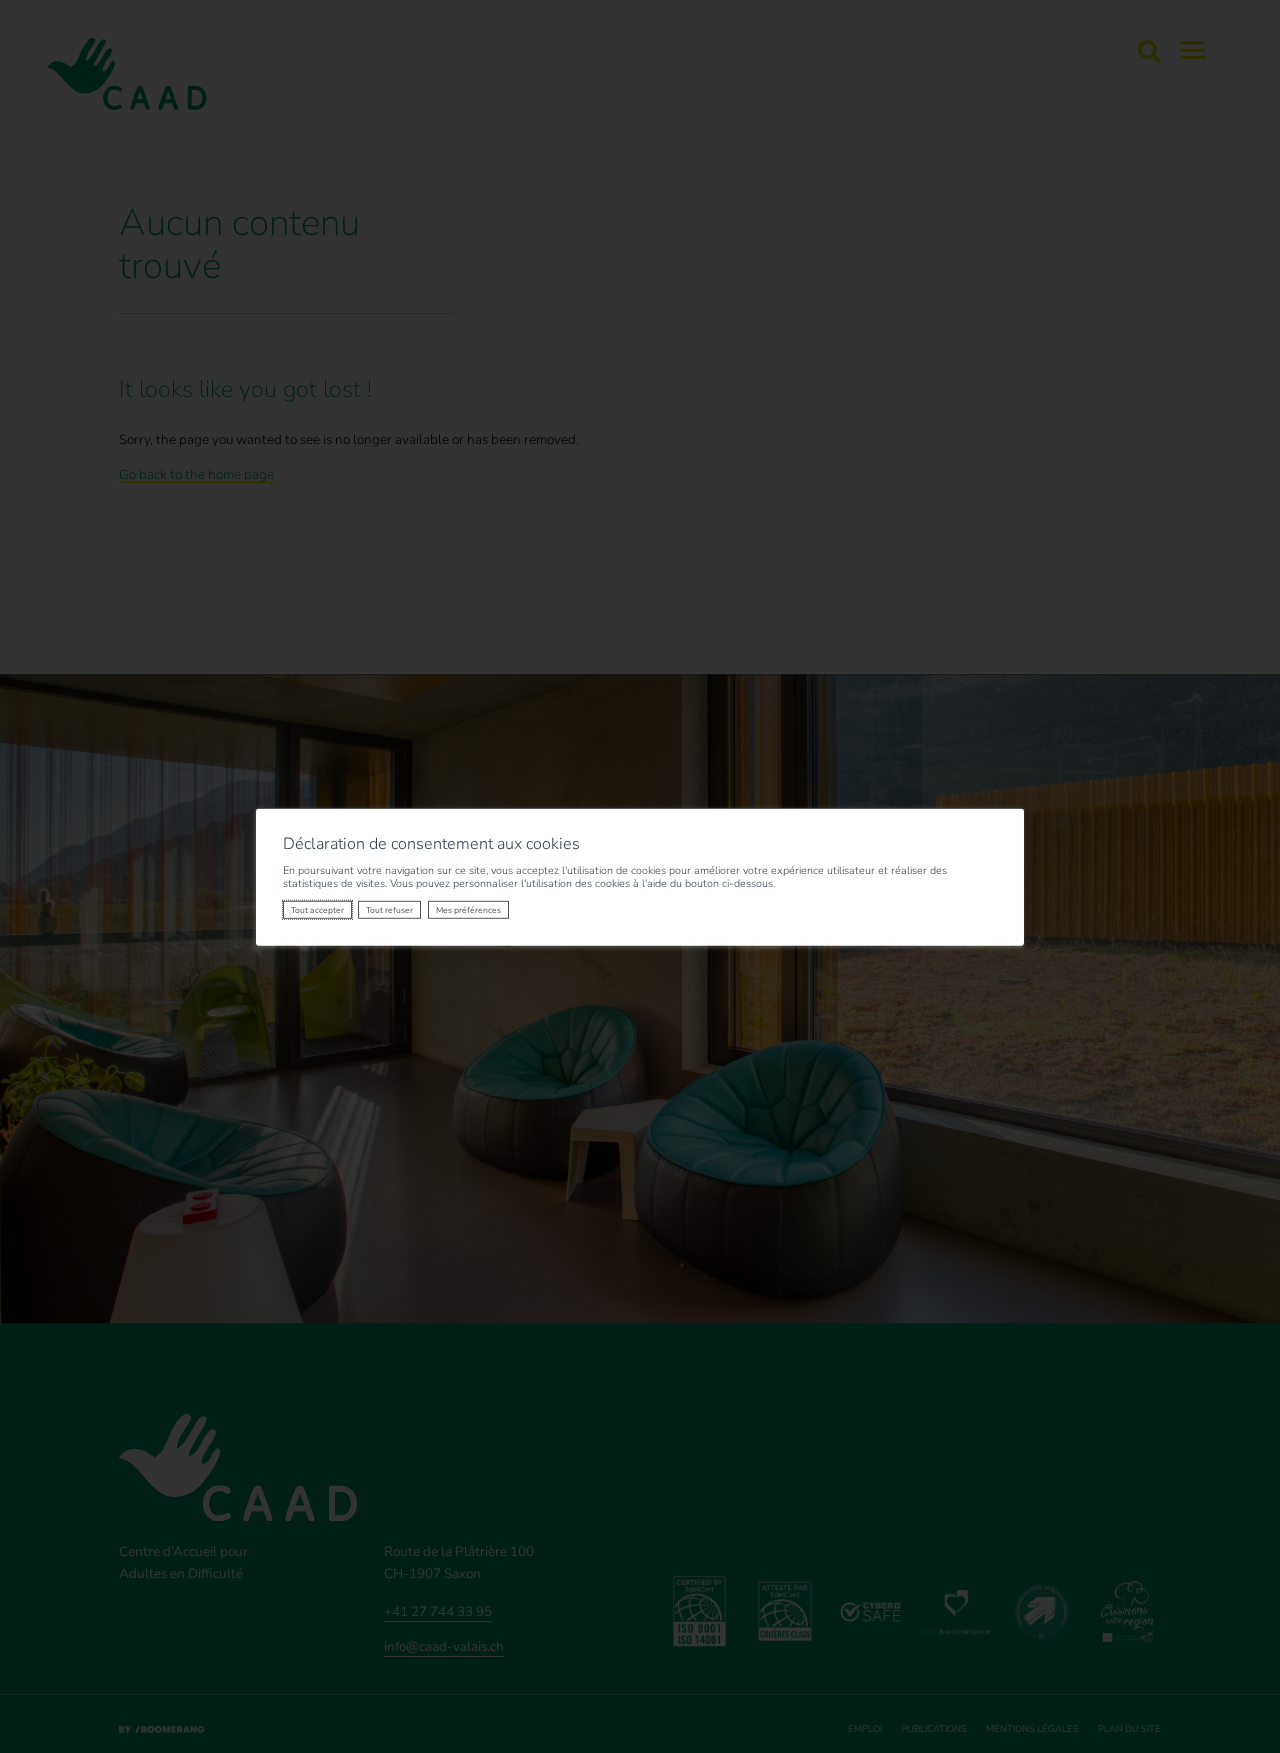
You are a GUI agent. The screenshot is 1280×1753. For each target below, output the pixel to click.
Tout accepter (317, 910)
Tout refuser (389, 910)
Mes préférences (468, 910)
